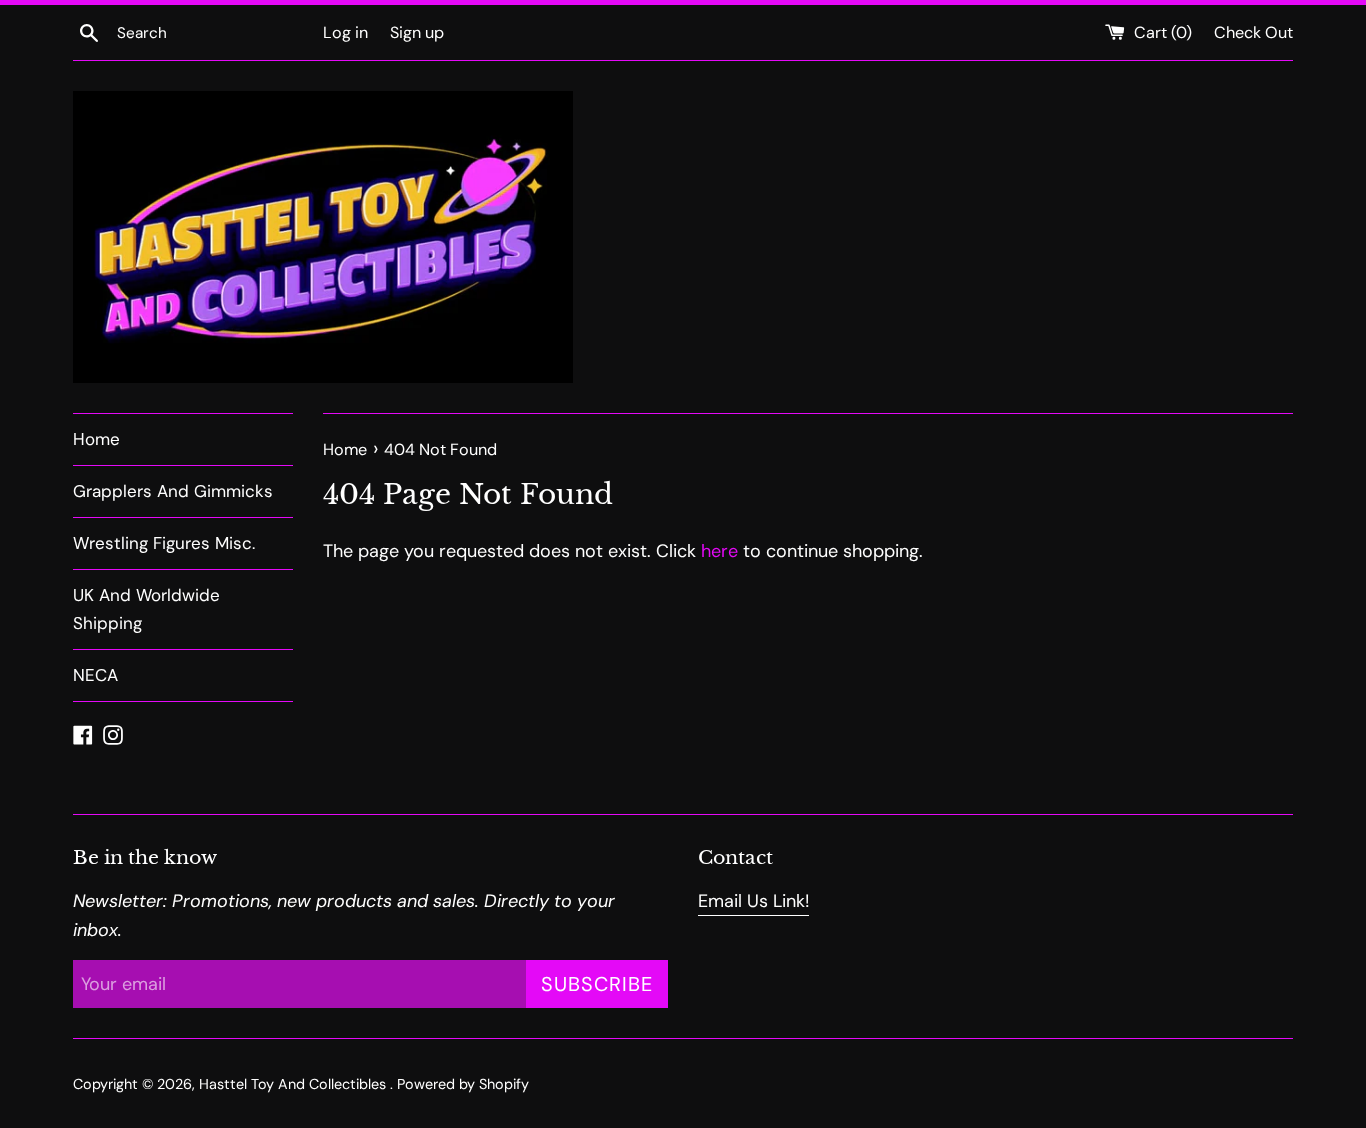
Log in (345, 32)
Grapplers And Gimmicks (173, 491)
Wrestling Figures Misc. (164, 543)
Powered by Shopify (463, 1084)
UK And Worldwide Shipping (146, 608)
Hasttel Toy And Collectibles (294, 1084)
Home (96, 439)
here (719, 551)
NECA (95, 675)
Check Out (1253, 32)
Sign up (417, 32)
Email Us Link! (753, 901)
